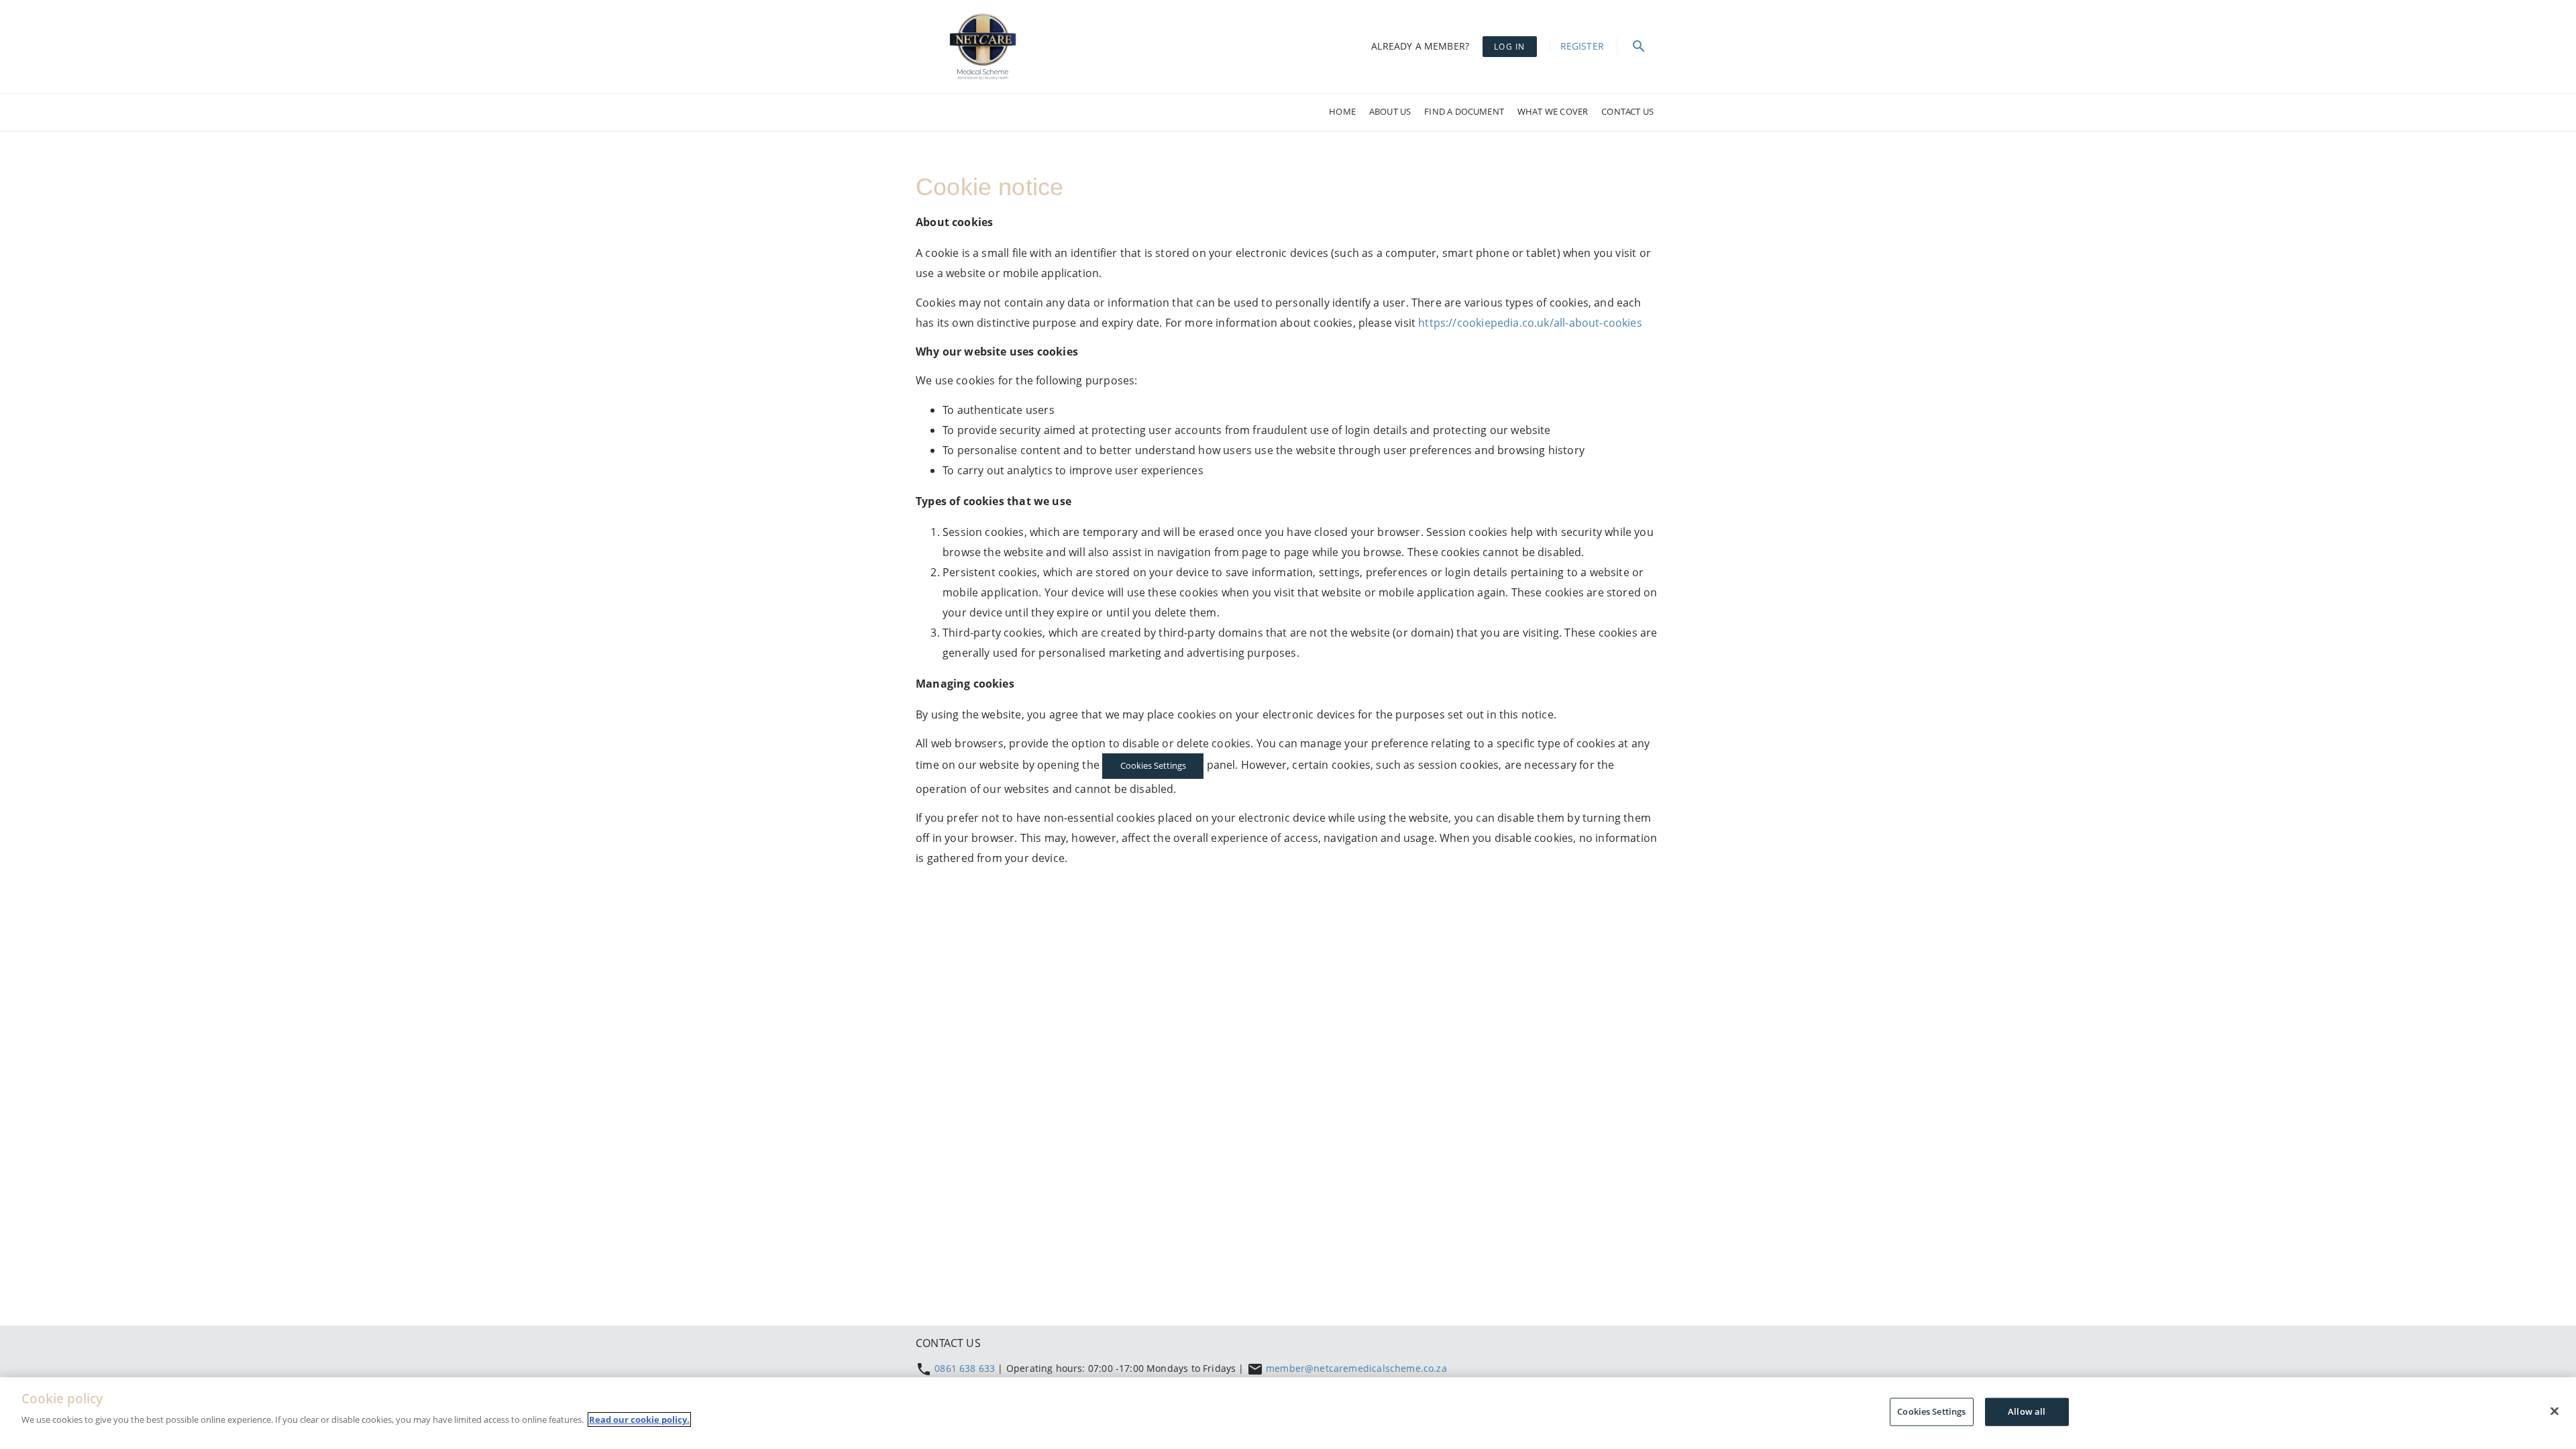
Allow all (2027, 1411)
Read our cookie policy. (639, 1419)
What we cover (1553, 111)
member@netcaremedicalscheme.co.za (1356, 1368)
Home (1342, 111)
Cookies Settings (1153, 765)
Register (1582, 46)
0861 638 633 (966, 1368)
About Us (1390, 111)
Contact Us (1627, 111)
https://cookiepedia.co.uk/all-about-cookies (1530, 323)
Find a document (1464, 111)
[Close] (2555, 1411)
